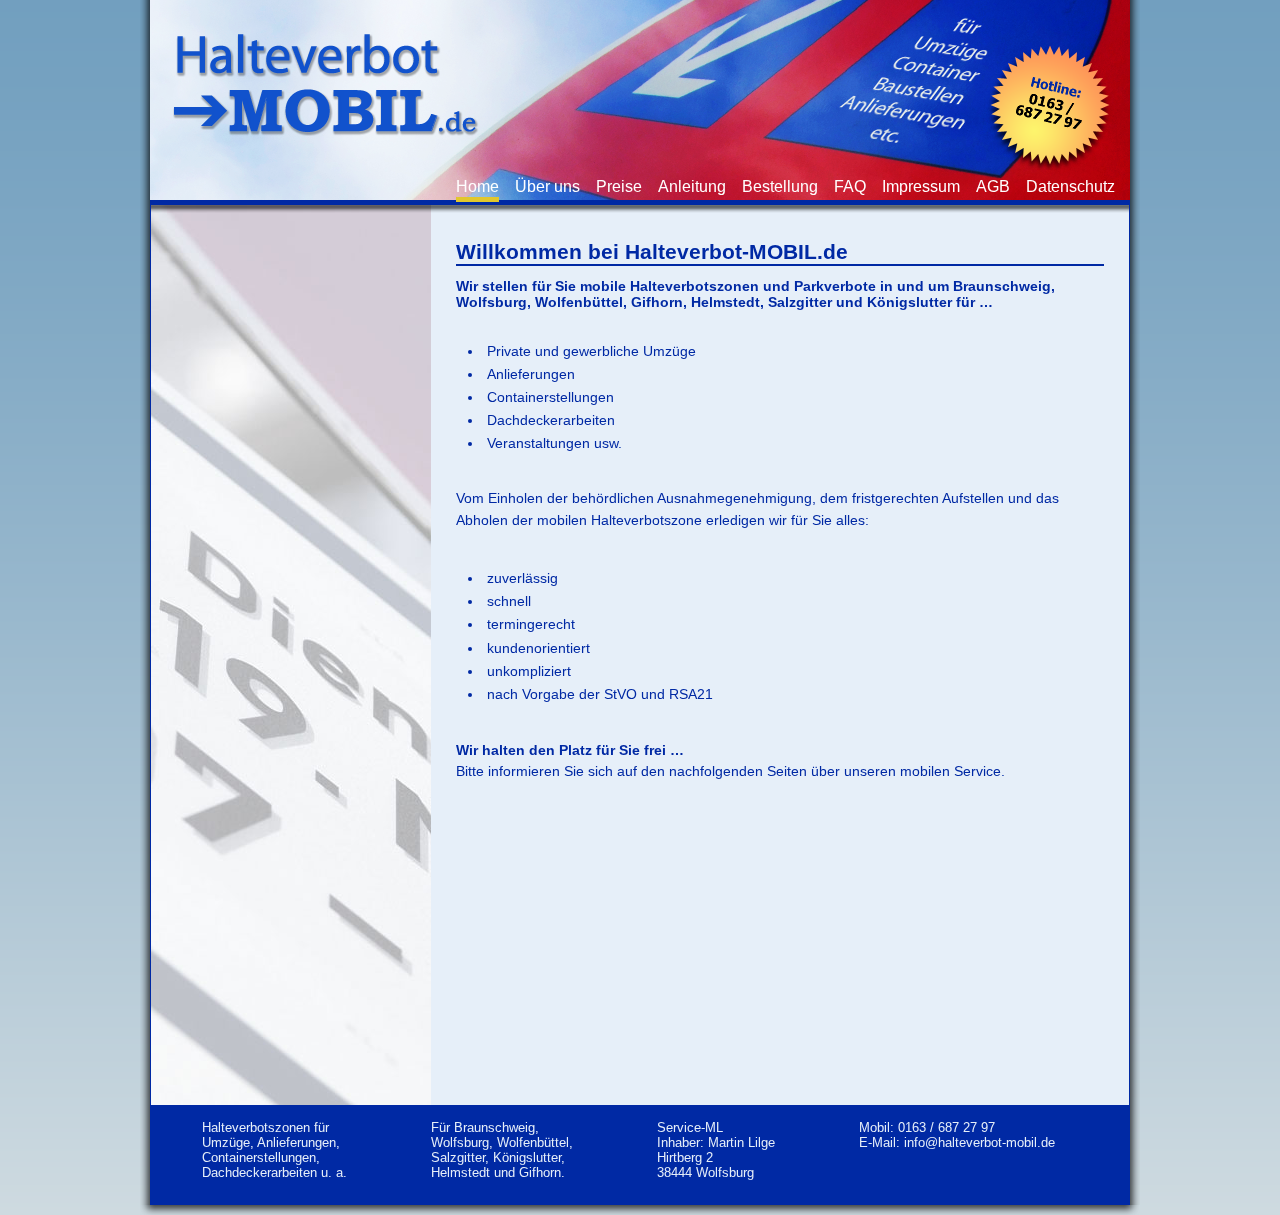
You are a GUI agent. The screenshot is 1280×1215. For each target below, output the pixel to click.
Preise (619, 186)
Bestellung (780, 186)
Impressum (921, 186)
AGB (993, 186)
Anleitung (692, 186)
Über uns (547, 186)
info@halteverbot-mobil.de (979, 1142)
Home (477, 186)
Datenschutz (1070, 186)
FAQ (850, 186)
